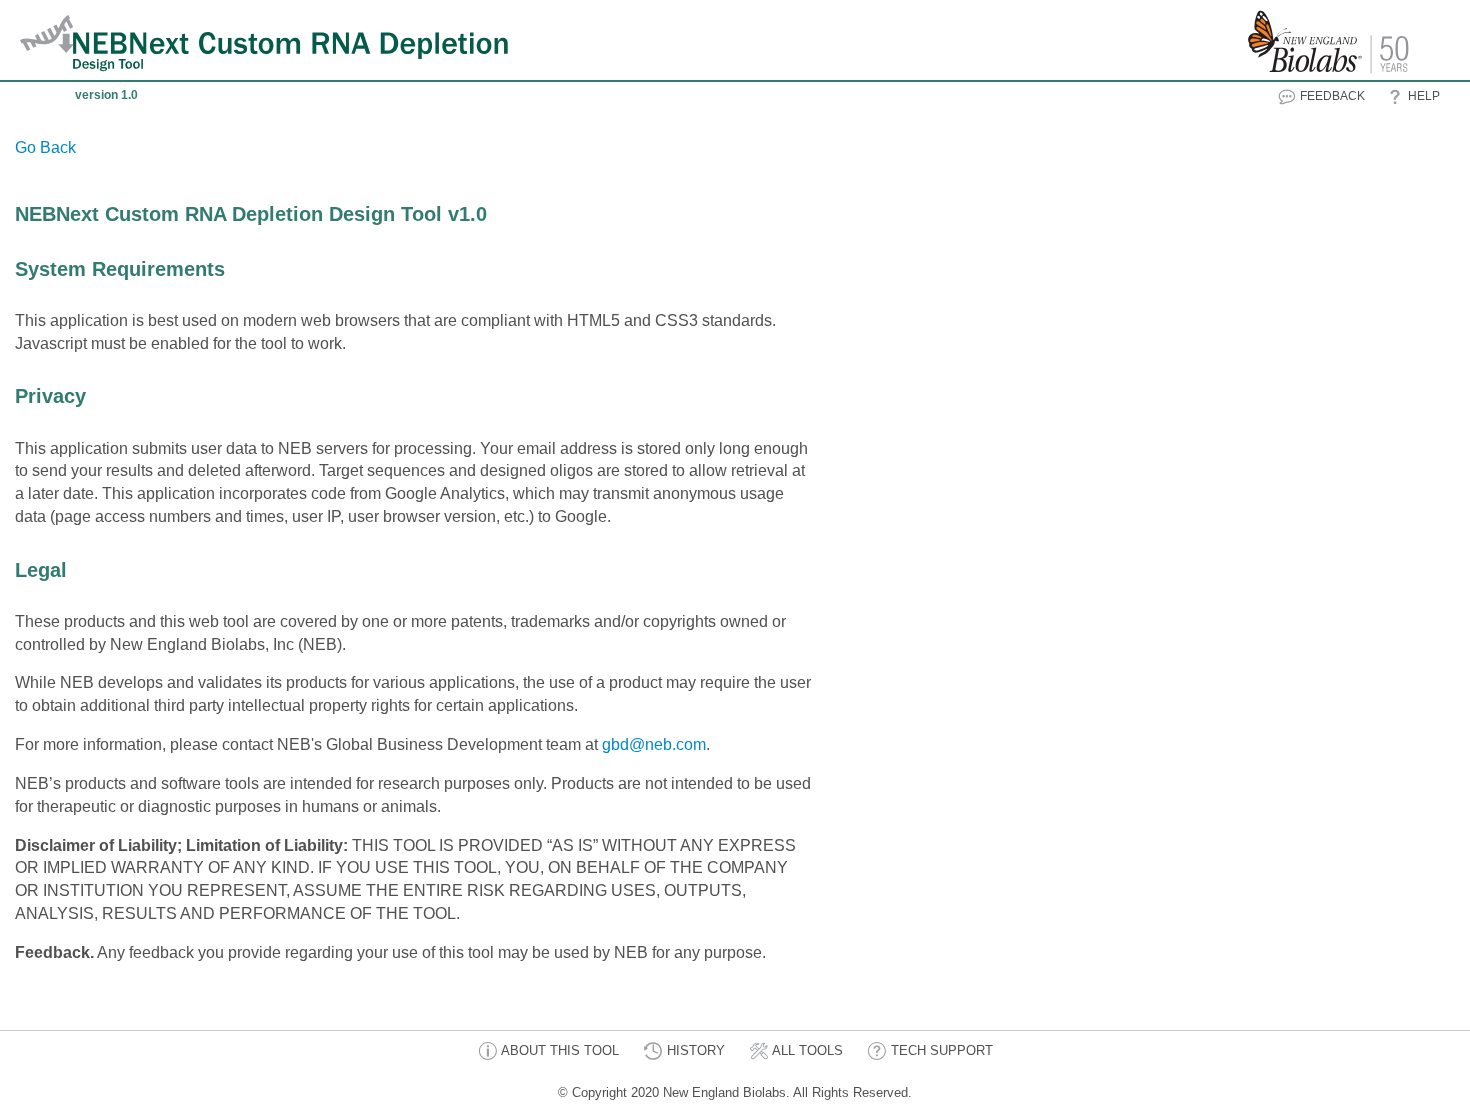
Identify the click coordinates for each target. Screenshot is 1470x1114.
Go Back (45, 147)
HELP (1422, 96)
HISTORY (694, 1050)
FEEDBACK (1331, 96)
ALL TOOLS (806, 1050)
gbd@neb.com (654, 744)
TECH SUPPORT (940, 1050)
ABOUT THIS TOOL (558, 1050)
